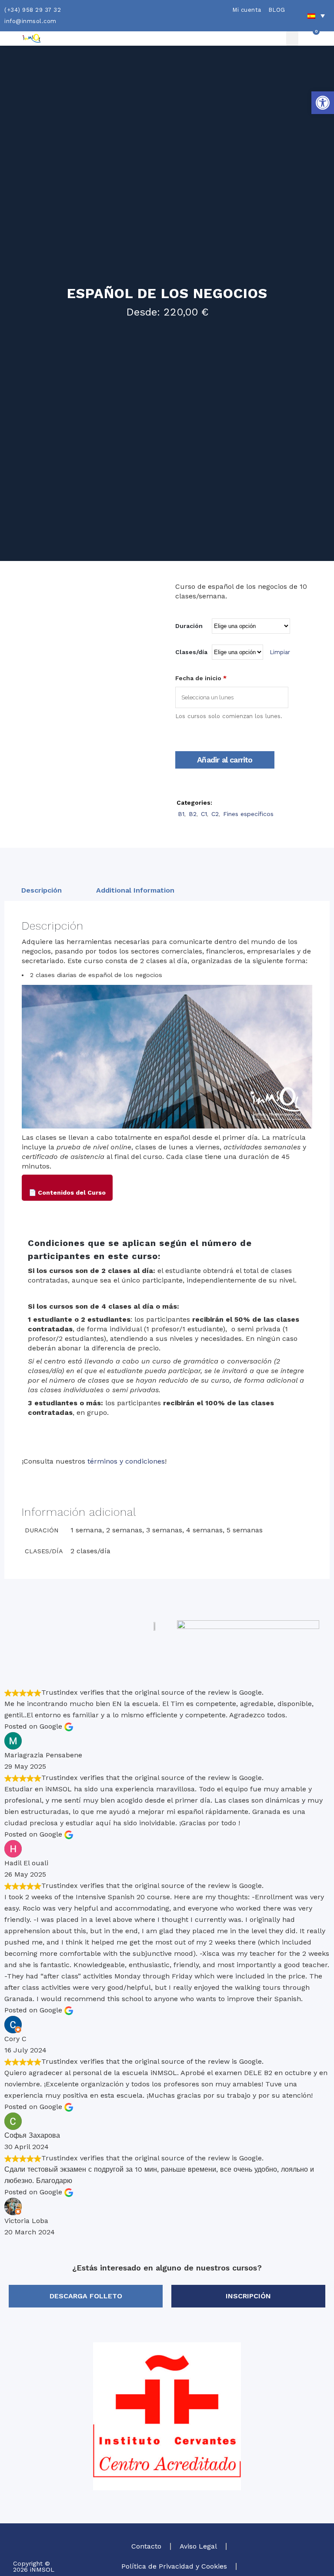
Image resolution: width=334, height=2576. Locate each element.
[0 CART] (310, 39)
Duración (189, 626)
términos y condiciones (126, 1461)
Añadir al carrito (225, 760)
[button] (323, 103)
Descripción (42, 890)
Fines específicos (248, 814)
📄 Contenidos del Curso (67, 1192)
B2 (193, 814)
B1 (181, 814)
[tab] (42, 890)
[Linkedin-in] (314, 2566)
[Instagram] (314, 2552)
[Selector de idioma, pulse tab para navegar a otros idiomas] (316, 16)
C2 (215, 814)
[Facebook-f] (300, 2566)
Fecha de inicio (201, 678)
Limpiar (280, 652)
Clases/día (191, 652)
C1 (204, 814)
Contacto (146, 2546)
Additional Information (135, 890)
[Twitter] (300, 2552)
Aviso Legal (198, 2546)
